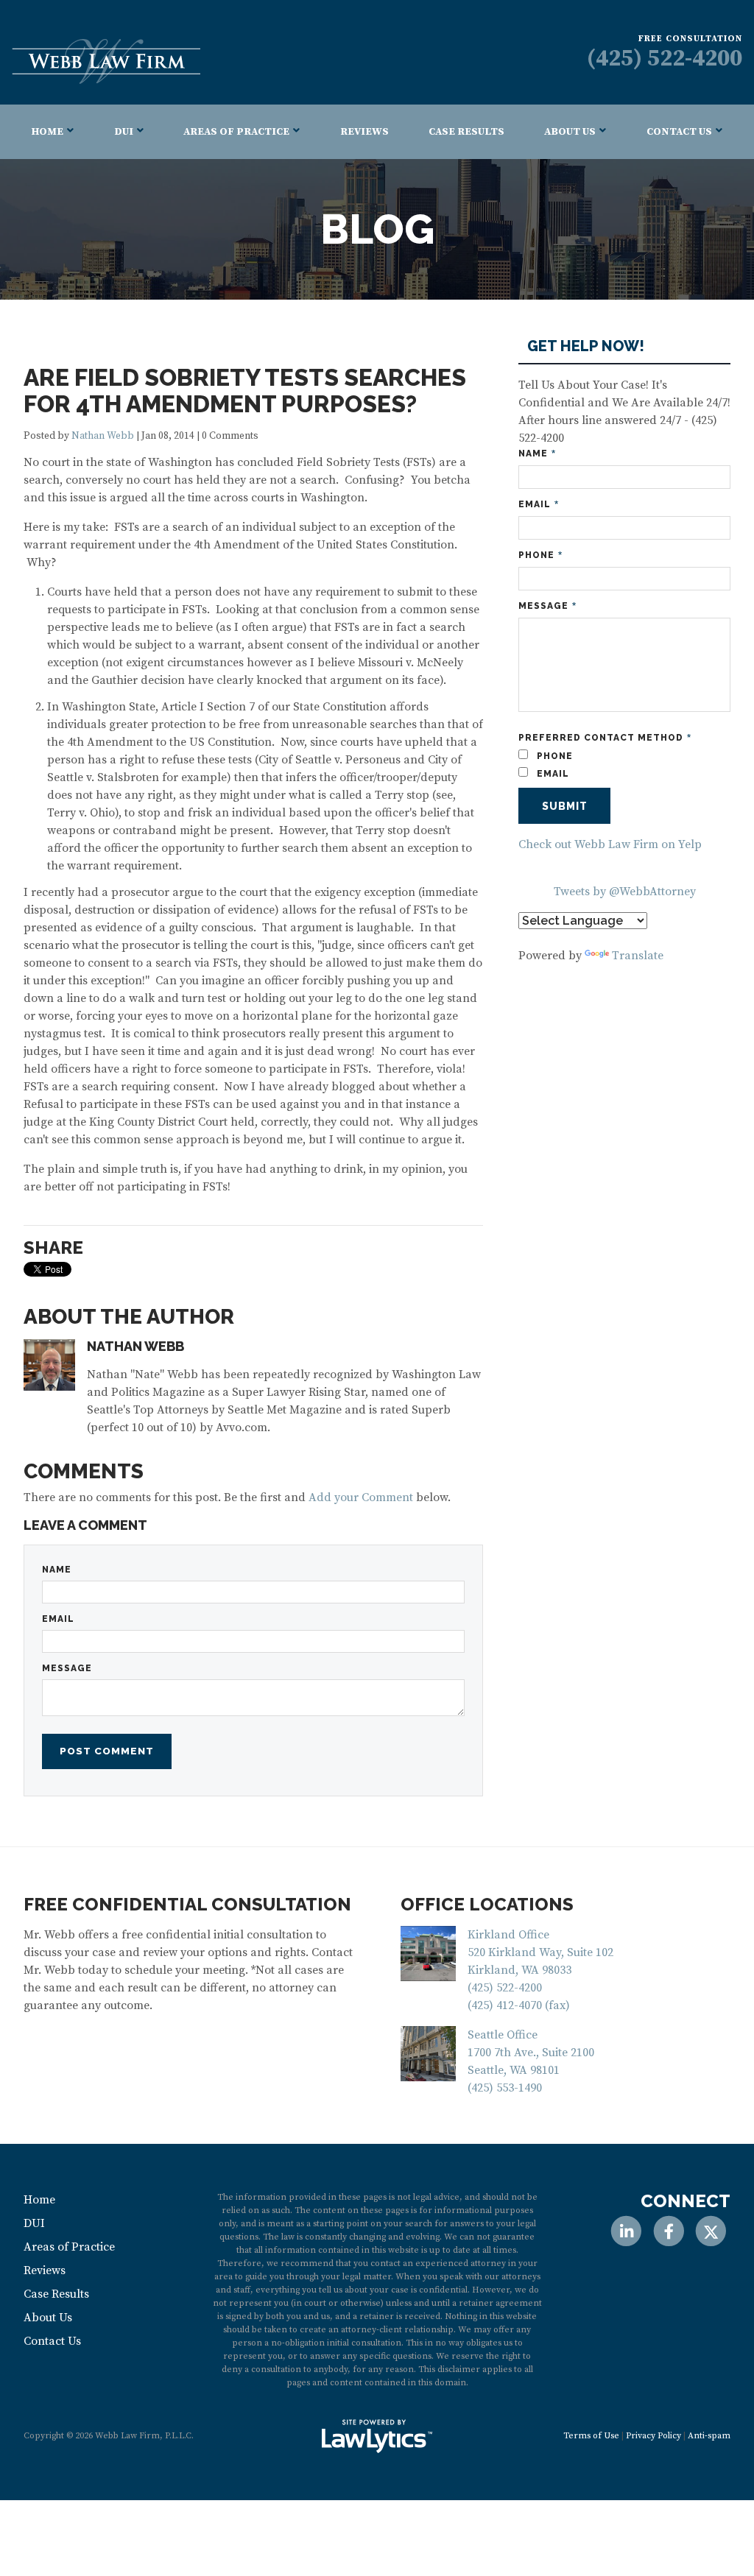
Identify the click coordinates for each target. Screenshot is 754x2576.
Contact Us (679, 132)
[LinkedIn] (626, 2231)
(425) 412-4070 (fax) (519, 2005)
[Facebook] (668, 2231)
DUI (124, 132)
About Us (570, 132)
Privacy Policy (653, 2436)
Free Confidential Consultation (187, 1904)
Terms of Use (591, 2436)
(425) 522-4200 (665, 59)
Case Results (466, 132)
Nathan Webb (103, 436)
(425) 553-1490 (505, 2088)
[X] (711, 2231)
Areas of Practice (236, 132)
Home (47, 132)
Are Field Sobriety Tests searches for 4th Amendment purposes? (245, 391)
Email (58, 1619)
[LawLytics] (377, 2436)
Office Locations (487, 1904)
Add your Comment (361, 1497)
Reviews (364, 132)
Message (67, 1668)
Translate (638, 956)
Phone (540, 555)
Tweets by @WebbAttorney (625, 892)
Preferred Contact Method (605, 738)
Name (57, 1570)
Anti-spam (709, 2436)
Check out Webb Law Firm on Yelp (610, 844)
